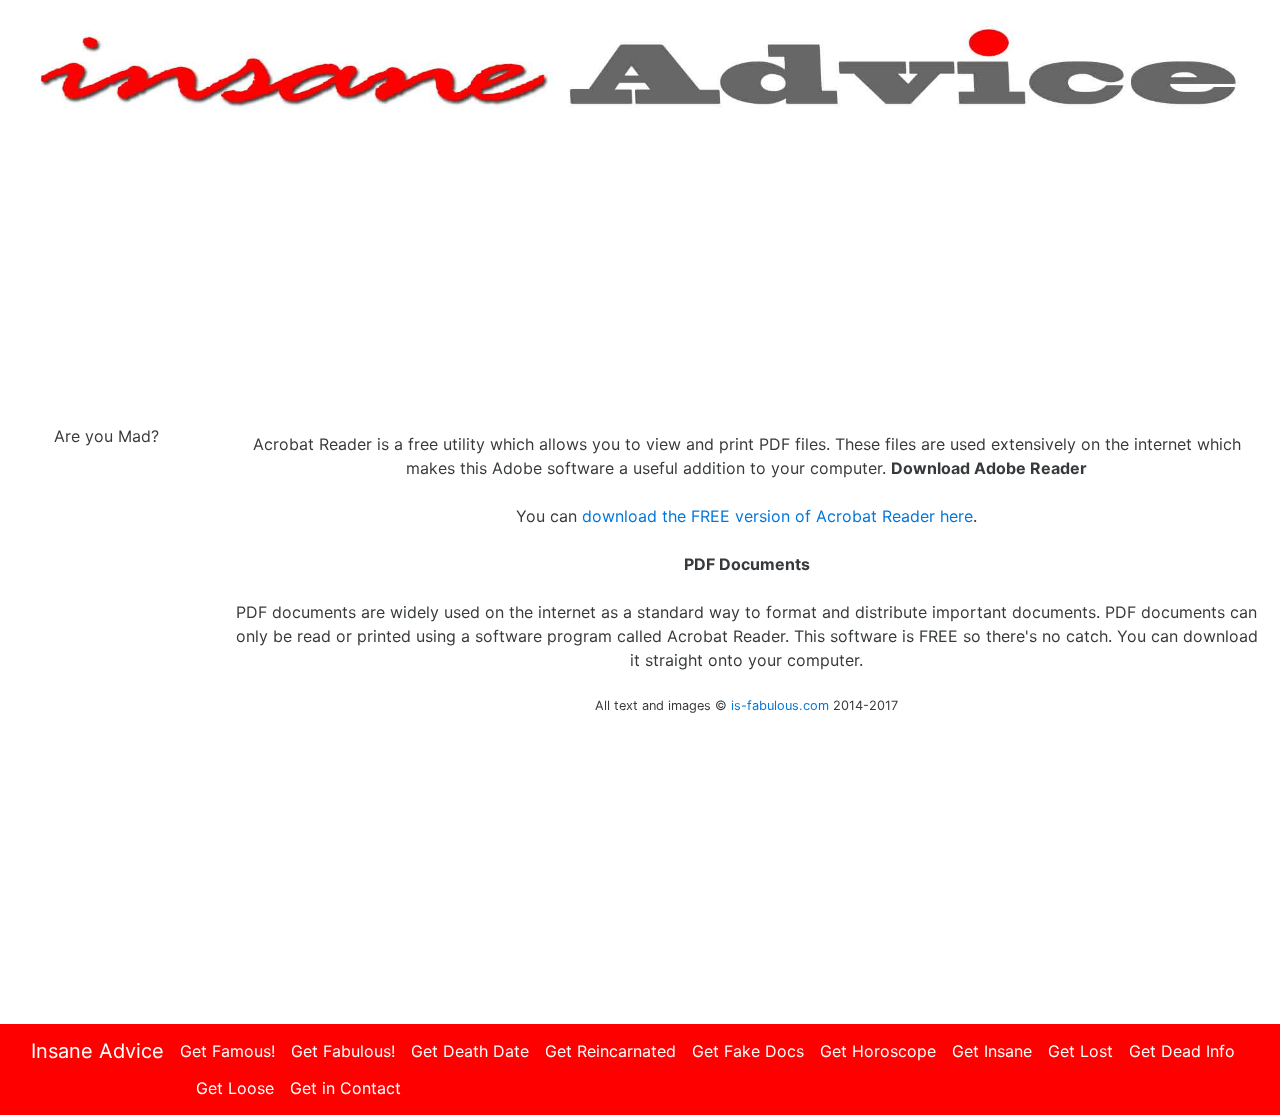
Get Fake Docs (748, 1051)
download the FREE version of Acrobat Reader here (777, 516)
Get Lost (1080, 1051)
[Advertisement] (640, 268)
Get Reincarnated (610, 1051)
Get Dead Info (1182, 1051)
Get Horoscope (878, 1051)
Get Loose (235, 1088)
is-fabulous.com (780, 705)
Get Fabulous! (343, 1051)
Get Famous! (227, 1051)
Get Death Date (470, 1051)
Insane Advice (97, 1051)
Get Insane (992, 1051)
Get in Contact (345, 1088)
